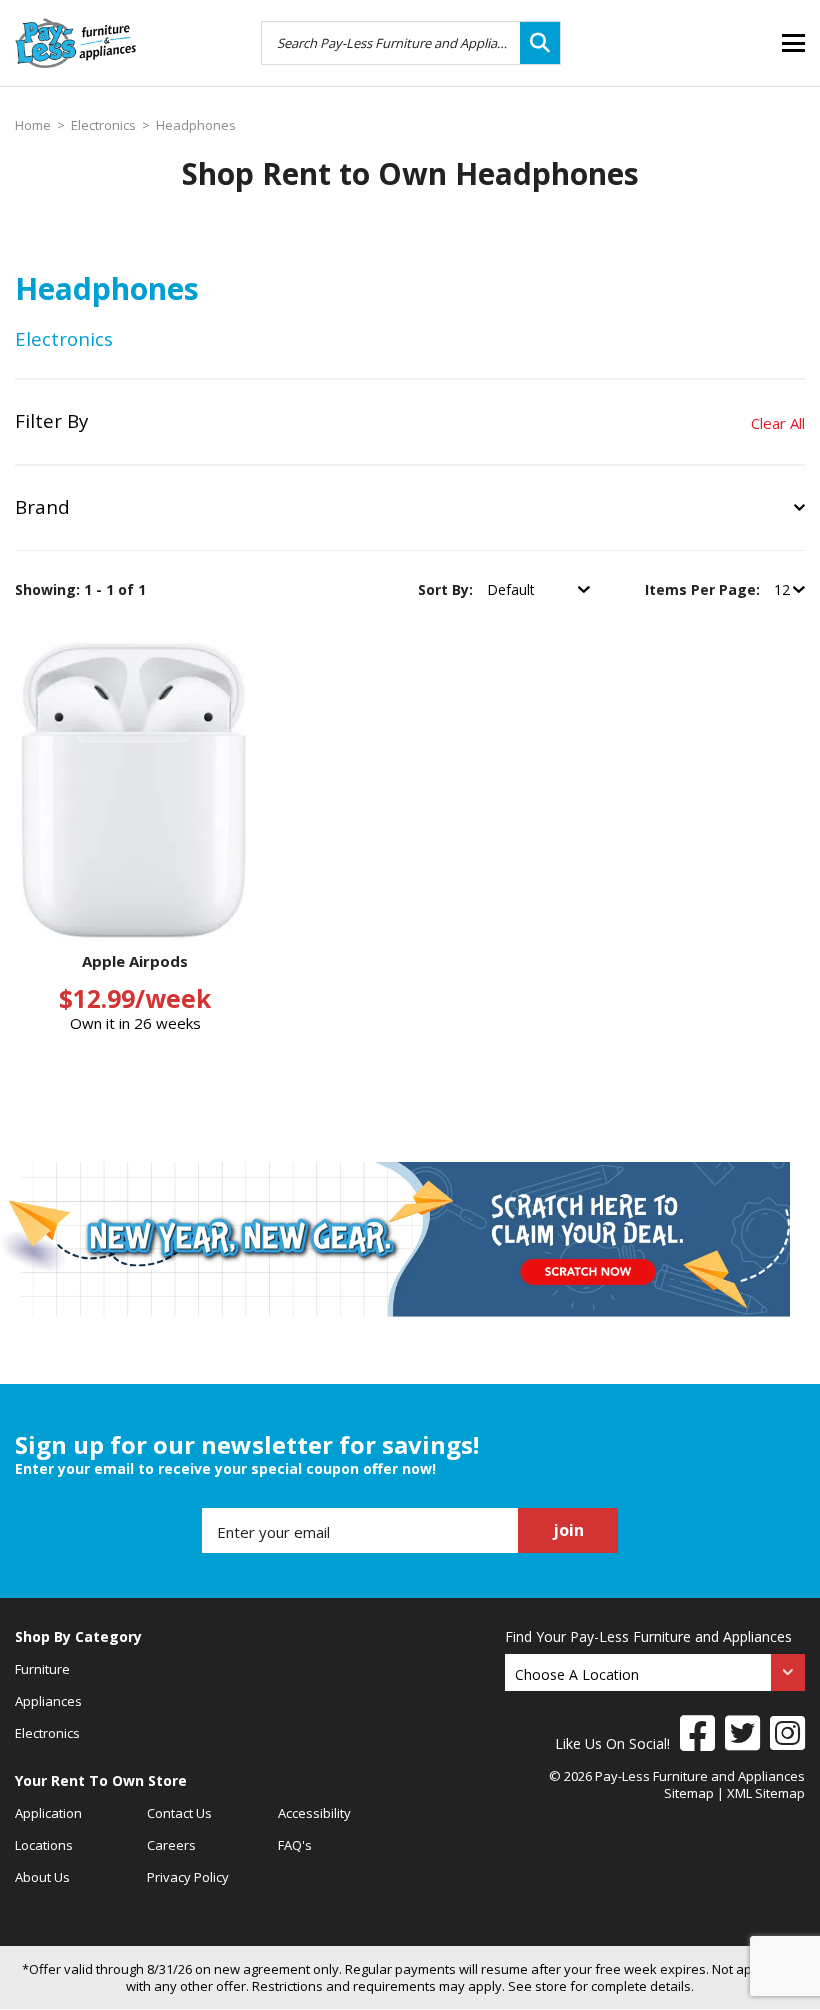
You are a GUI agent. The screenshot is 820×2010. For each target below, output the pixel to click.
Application (48, 1813)
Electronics (103, 125)
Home (33, 125)
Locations (44, 1845)
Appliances (48, 1701)
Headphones (196, 125)
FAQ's (295, 1845)
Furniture (42, 1669)
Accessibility (314, 1813)
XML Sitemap (766, 1793)
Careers (171, 1845)
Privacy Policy (188, 1877)
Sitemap (689, 1793)
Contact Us (179, 1813)
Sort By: (447, 589)
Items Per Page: (704, 589)
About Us (42, 1877)
